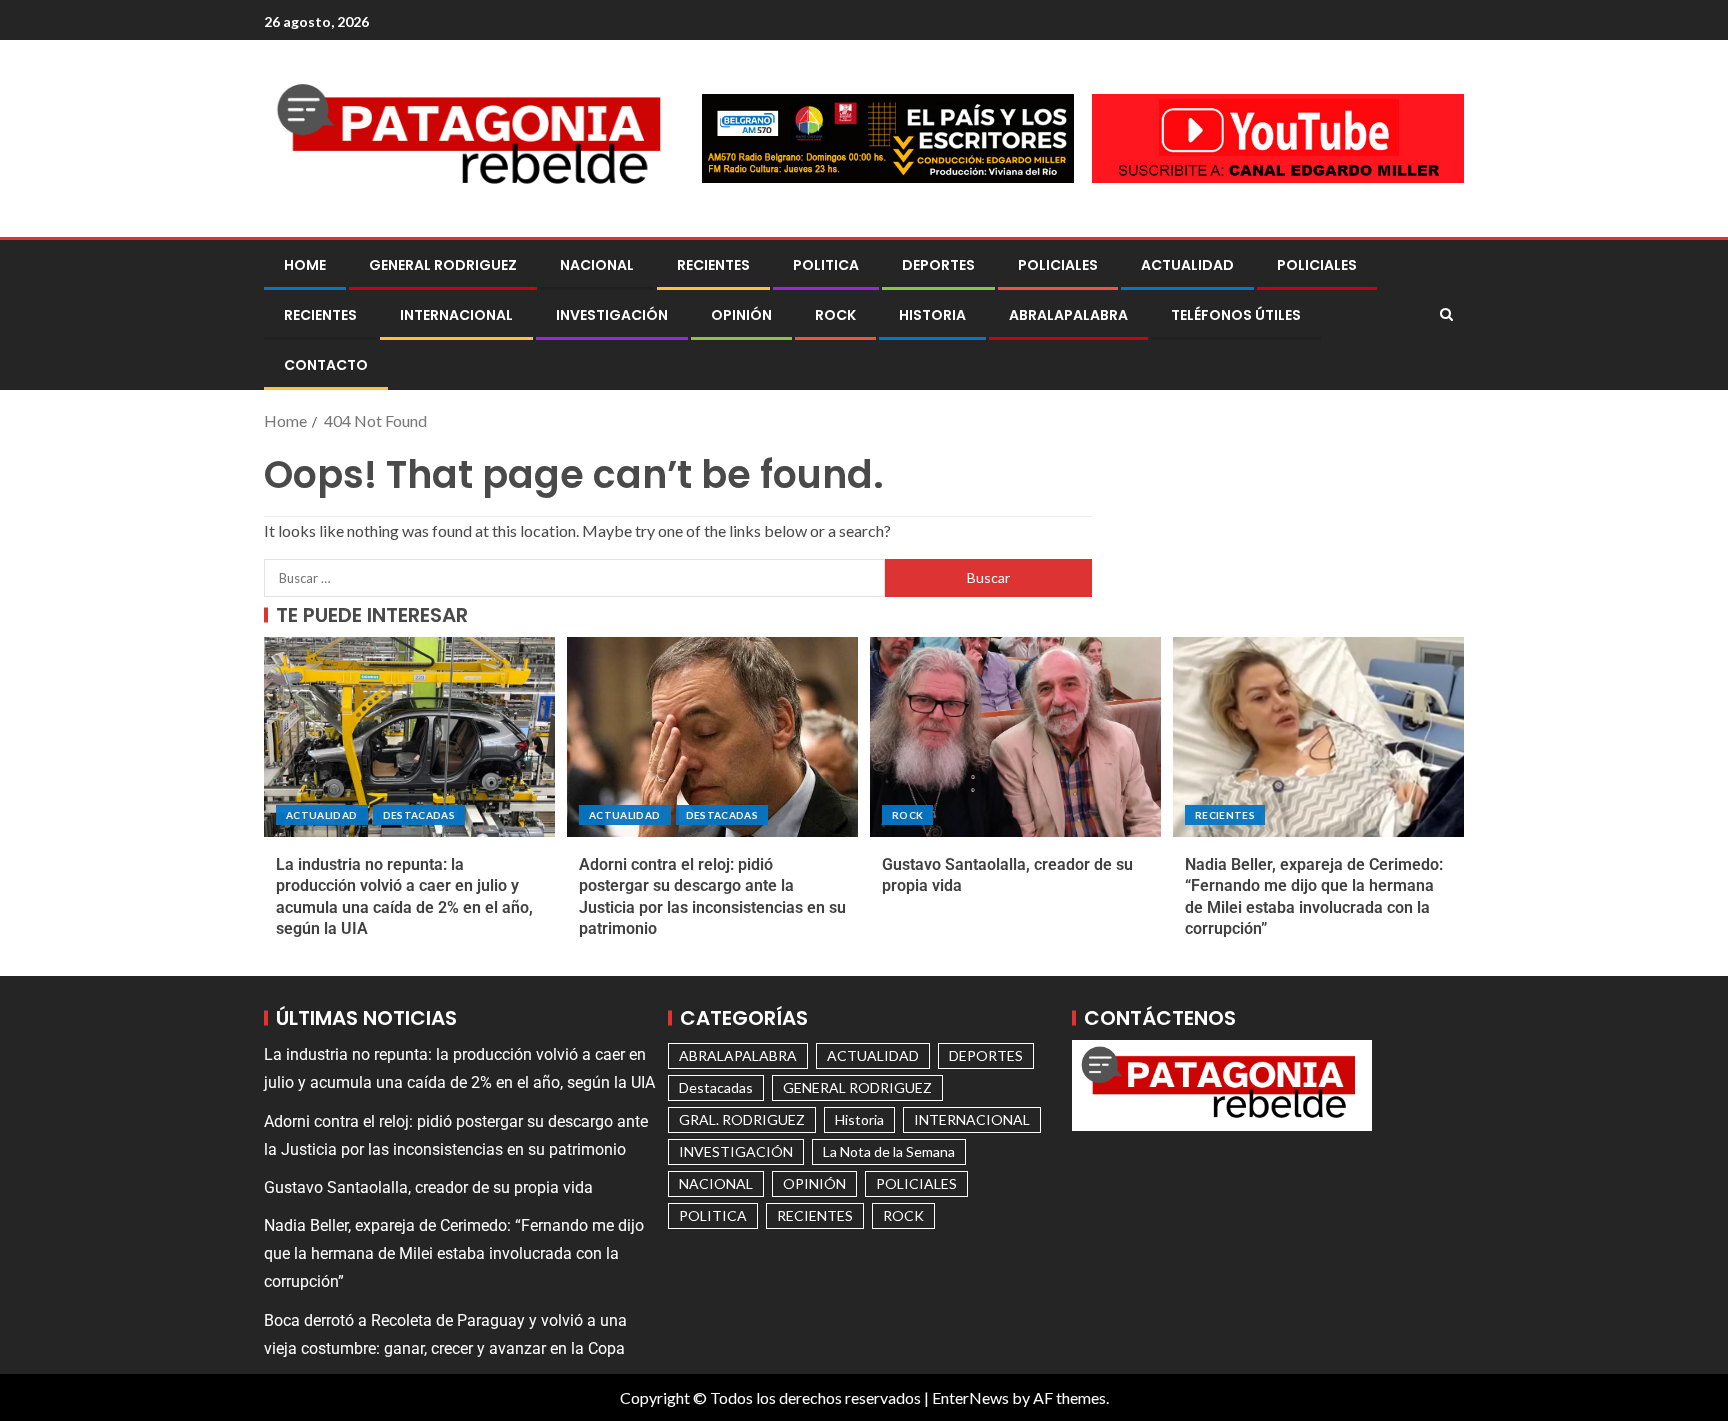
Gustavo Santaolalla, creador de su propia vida (428, 1187)
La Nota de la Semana (889, 1151)
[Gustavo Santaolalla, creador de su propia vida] (1015, 737)
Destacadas (419, 815)
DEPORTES (938, 265)
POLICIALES (1058, 265)
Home (305, 265)
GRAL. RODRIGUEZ (742, 1119)
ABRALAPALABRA (1068, 315)
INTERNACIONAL (456, 315)
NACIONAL (597, 265)
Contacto (326, 365)
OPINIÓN (741, 315)
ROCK (835, 315)
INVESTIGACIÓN (612, 315)
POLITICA (826, 265)
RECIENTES (713, 265)
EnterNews (970, 1397)
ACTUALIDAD (1187, 265)
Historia (932, 315)
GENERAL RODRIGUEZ (443, 265)
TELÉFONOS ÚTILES (1236, 315)
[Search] (1446, 315)
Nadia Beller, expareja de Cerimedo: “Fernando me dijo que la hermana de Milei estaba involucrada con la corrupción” (454, 1253)
